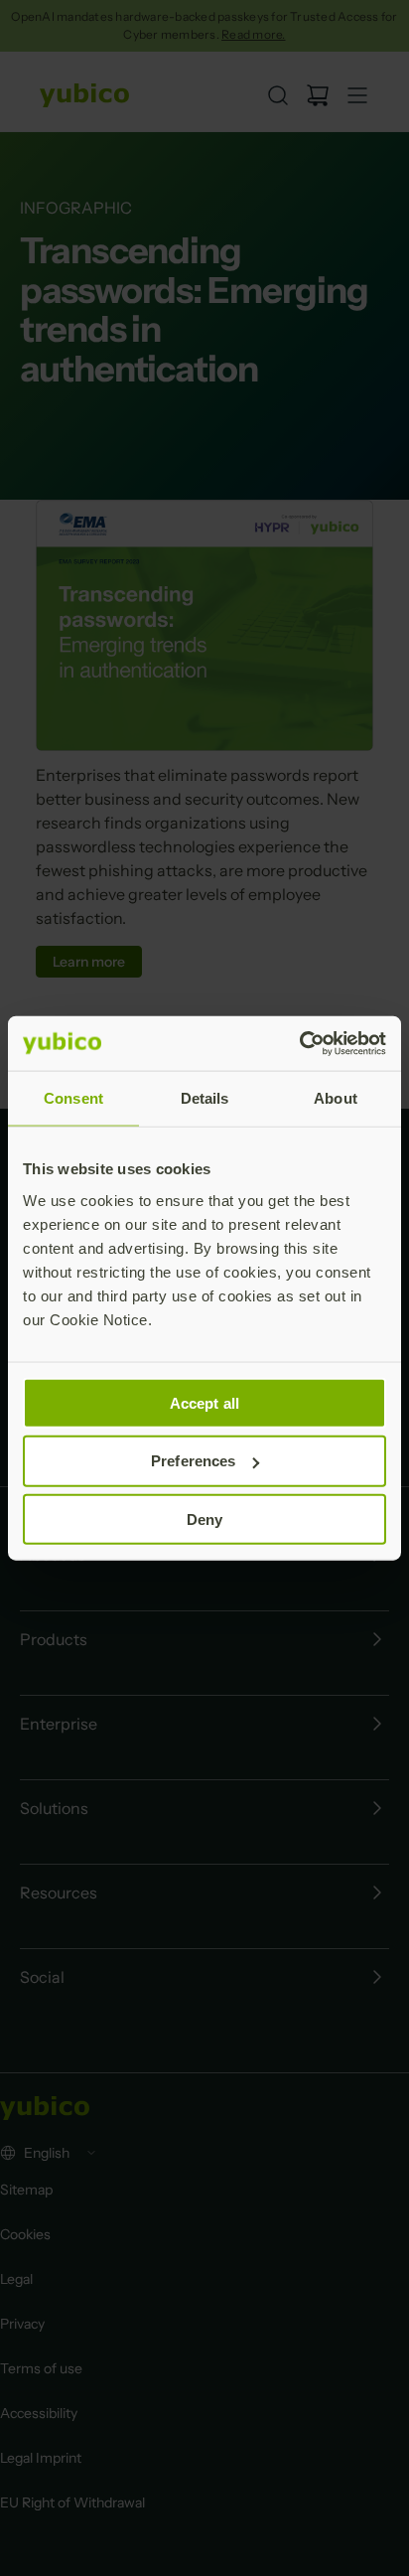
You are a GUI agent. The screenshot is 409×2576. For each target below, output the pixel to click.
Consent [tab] (73, 1098)
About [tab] (336, 1098)
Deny (204, 1519)
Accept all (204, 1402)
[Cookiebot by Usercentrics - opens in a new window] (299, 1043)
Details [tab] (205, 1098)
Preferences (193, 1461)
